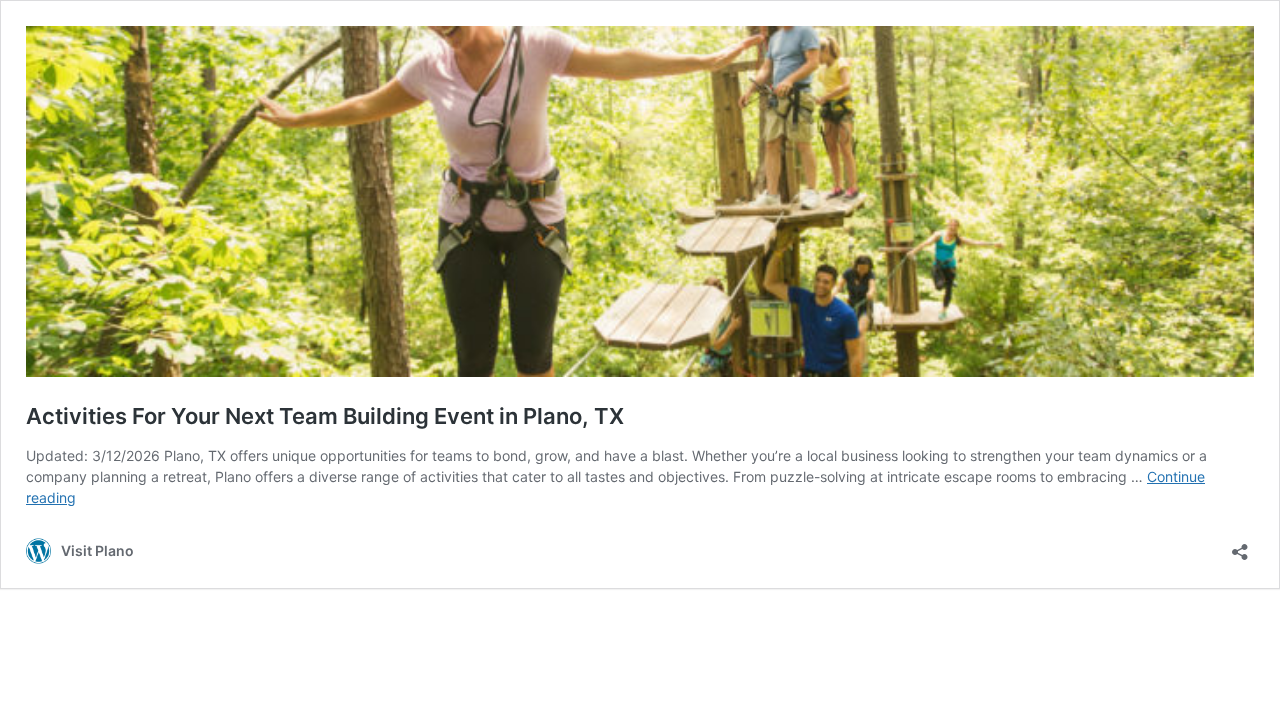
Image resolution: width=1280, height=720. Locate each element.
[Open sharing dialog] (1240, 545)
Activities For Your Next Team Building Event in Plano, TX (325, 416)
